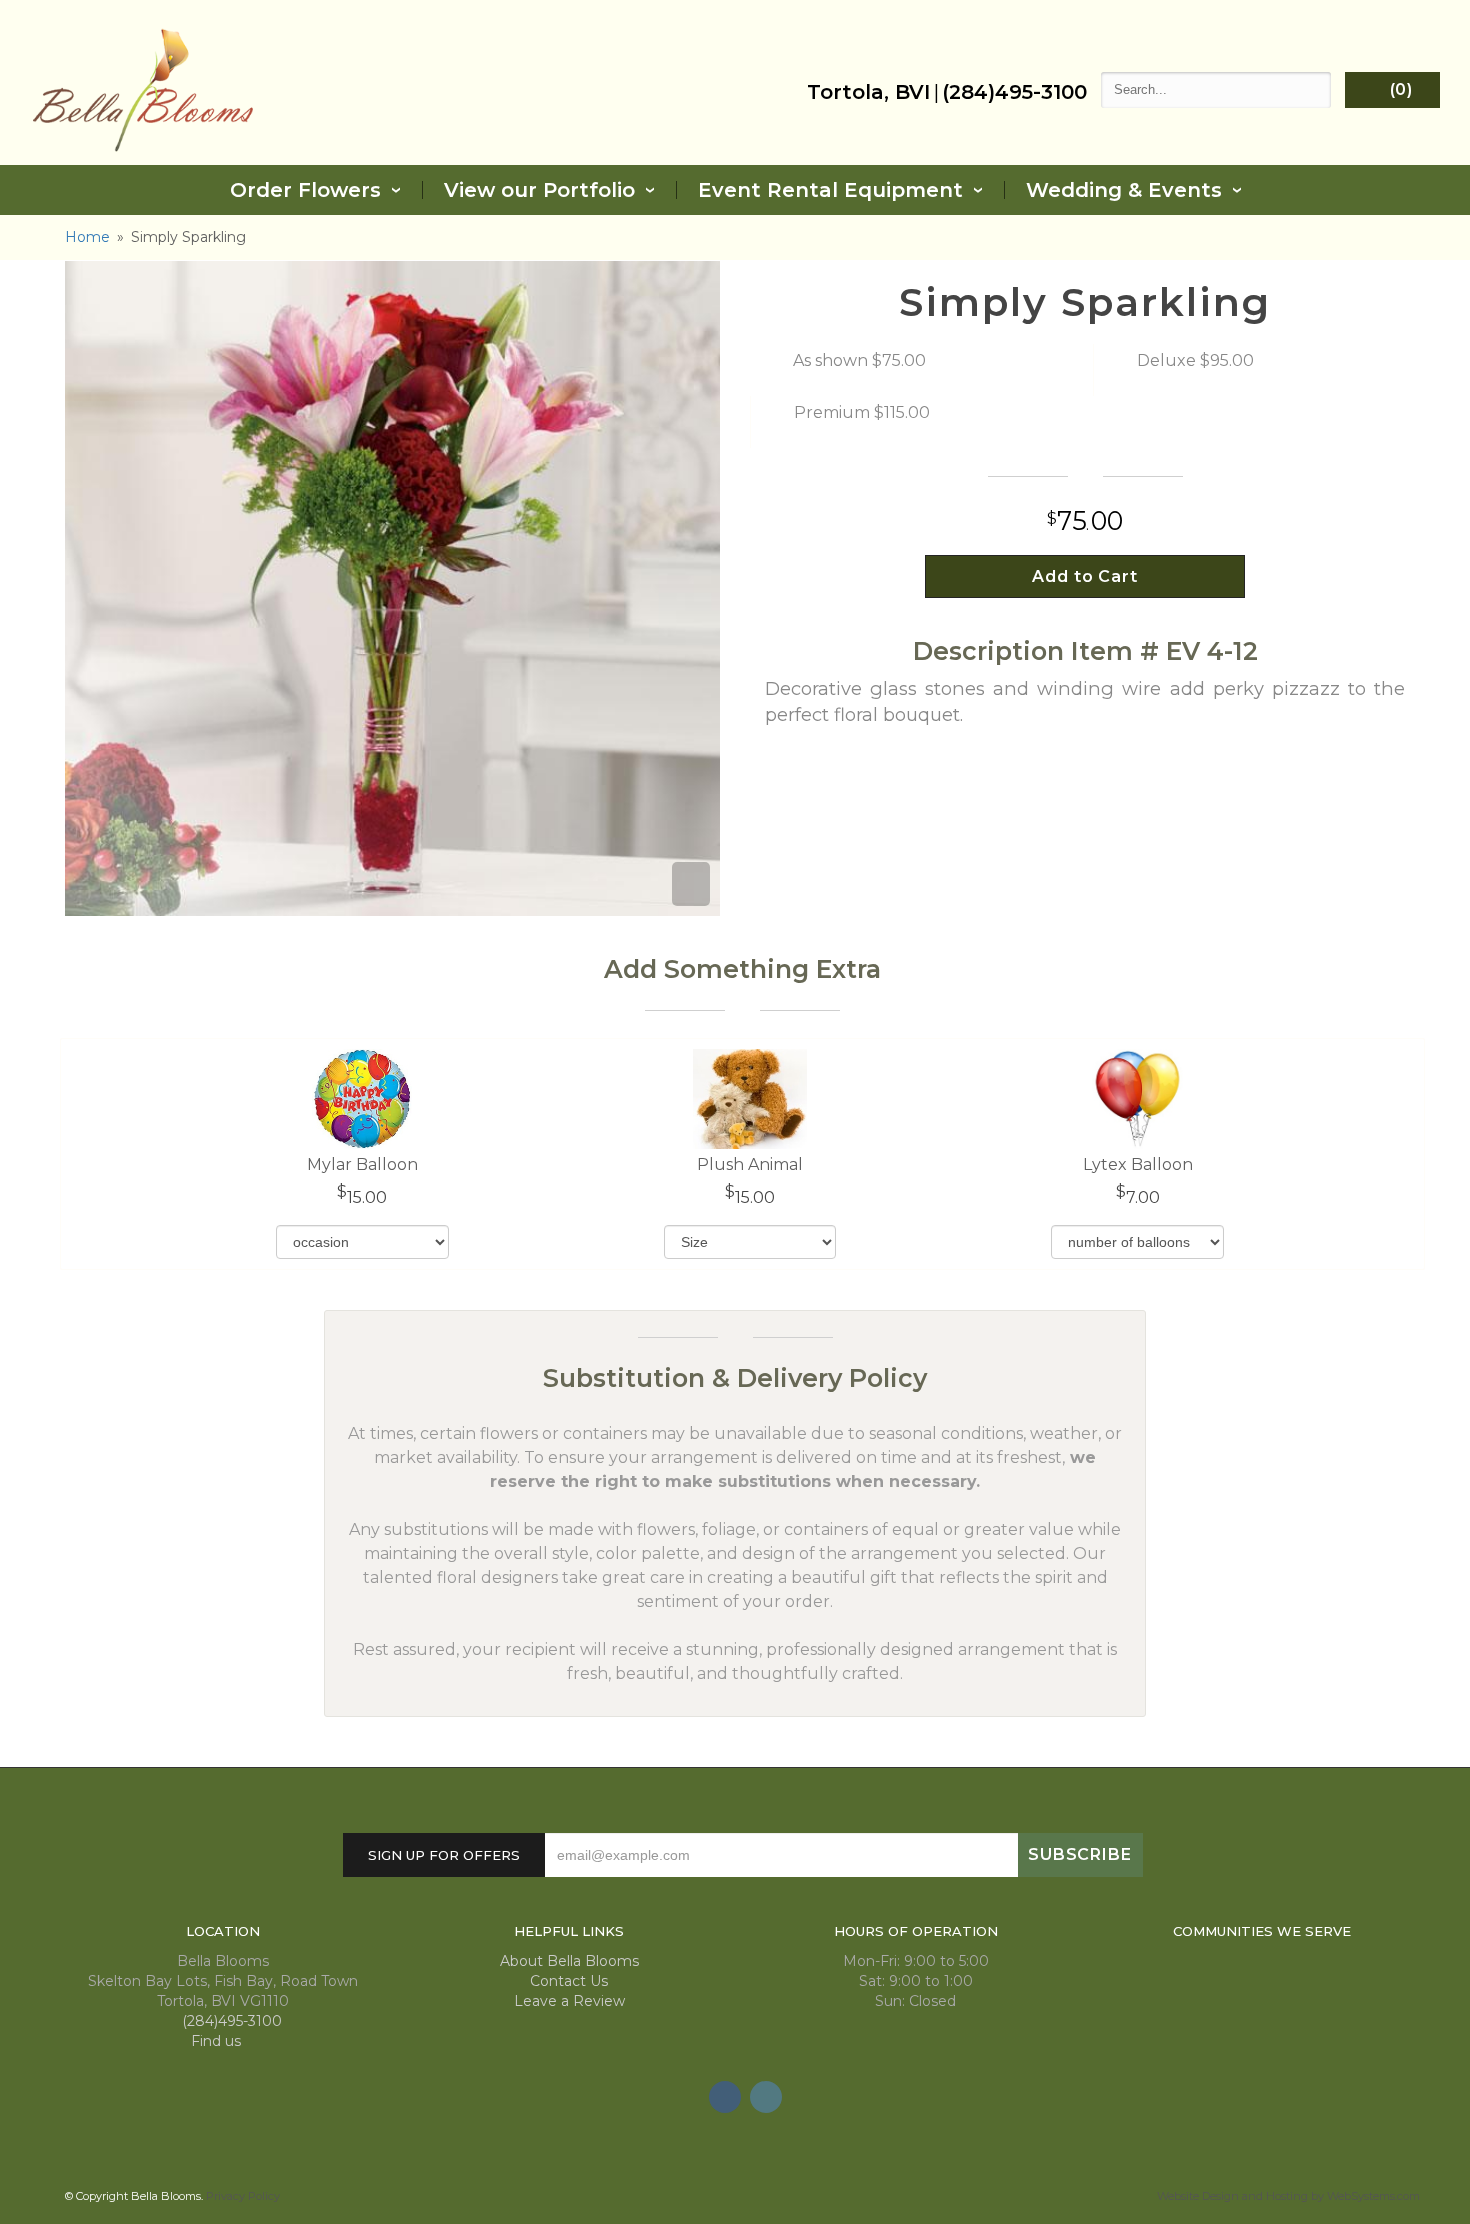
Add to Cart (1085, 576)
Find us (218, 2041)
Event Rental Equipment (830, 190)
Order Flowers (305, 190)
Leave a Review (569, 2001)
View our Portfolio (539, 190)
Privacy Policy (243, 2196)
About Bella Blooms (569, 1961)
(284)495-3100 (1014, 92)
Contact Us (569, 1981)
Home (87, 237)
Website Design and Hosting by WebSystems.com (1288, 2196)
